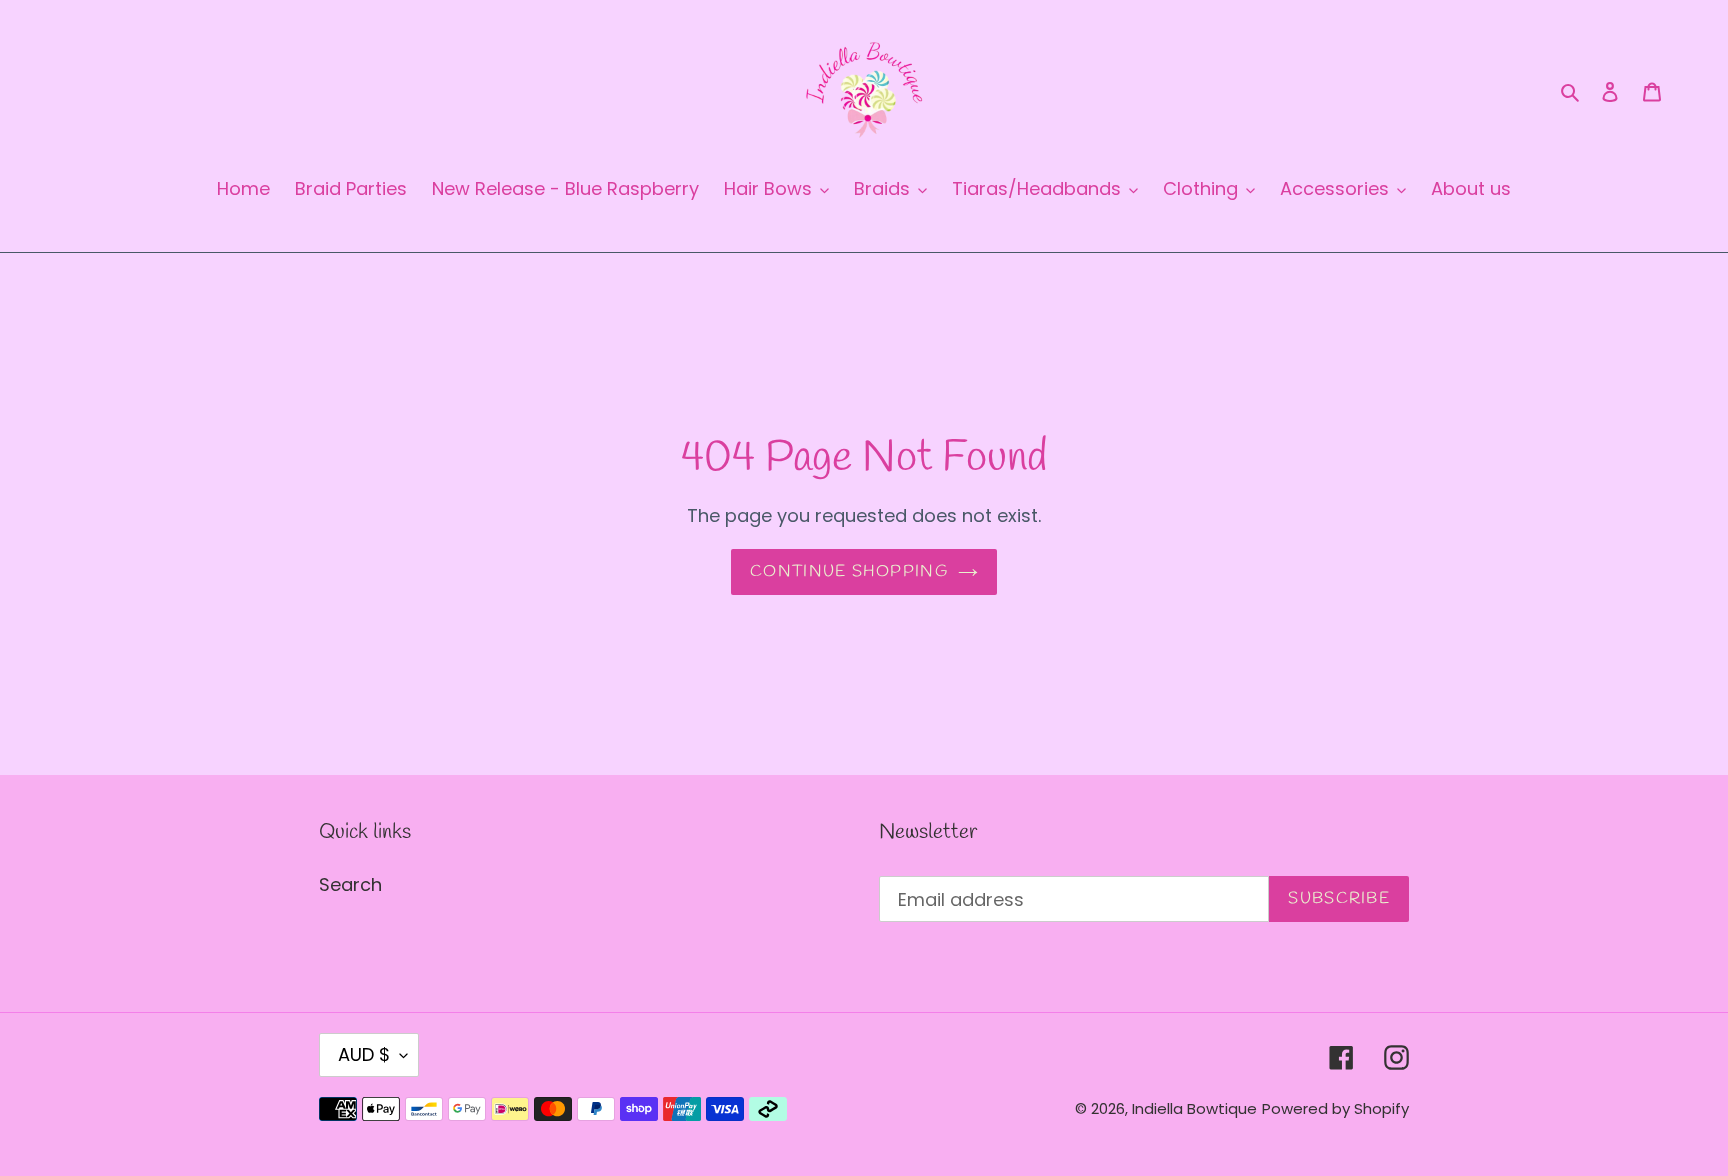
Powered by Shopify (1335, 1108)
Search (350, 884)
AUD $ (364, 1054)
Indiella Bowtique (1194, 1108)
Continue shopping (849, 571)
